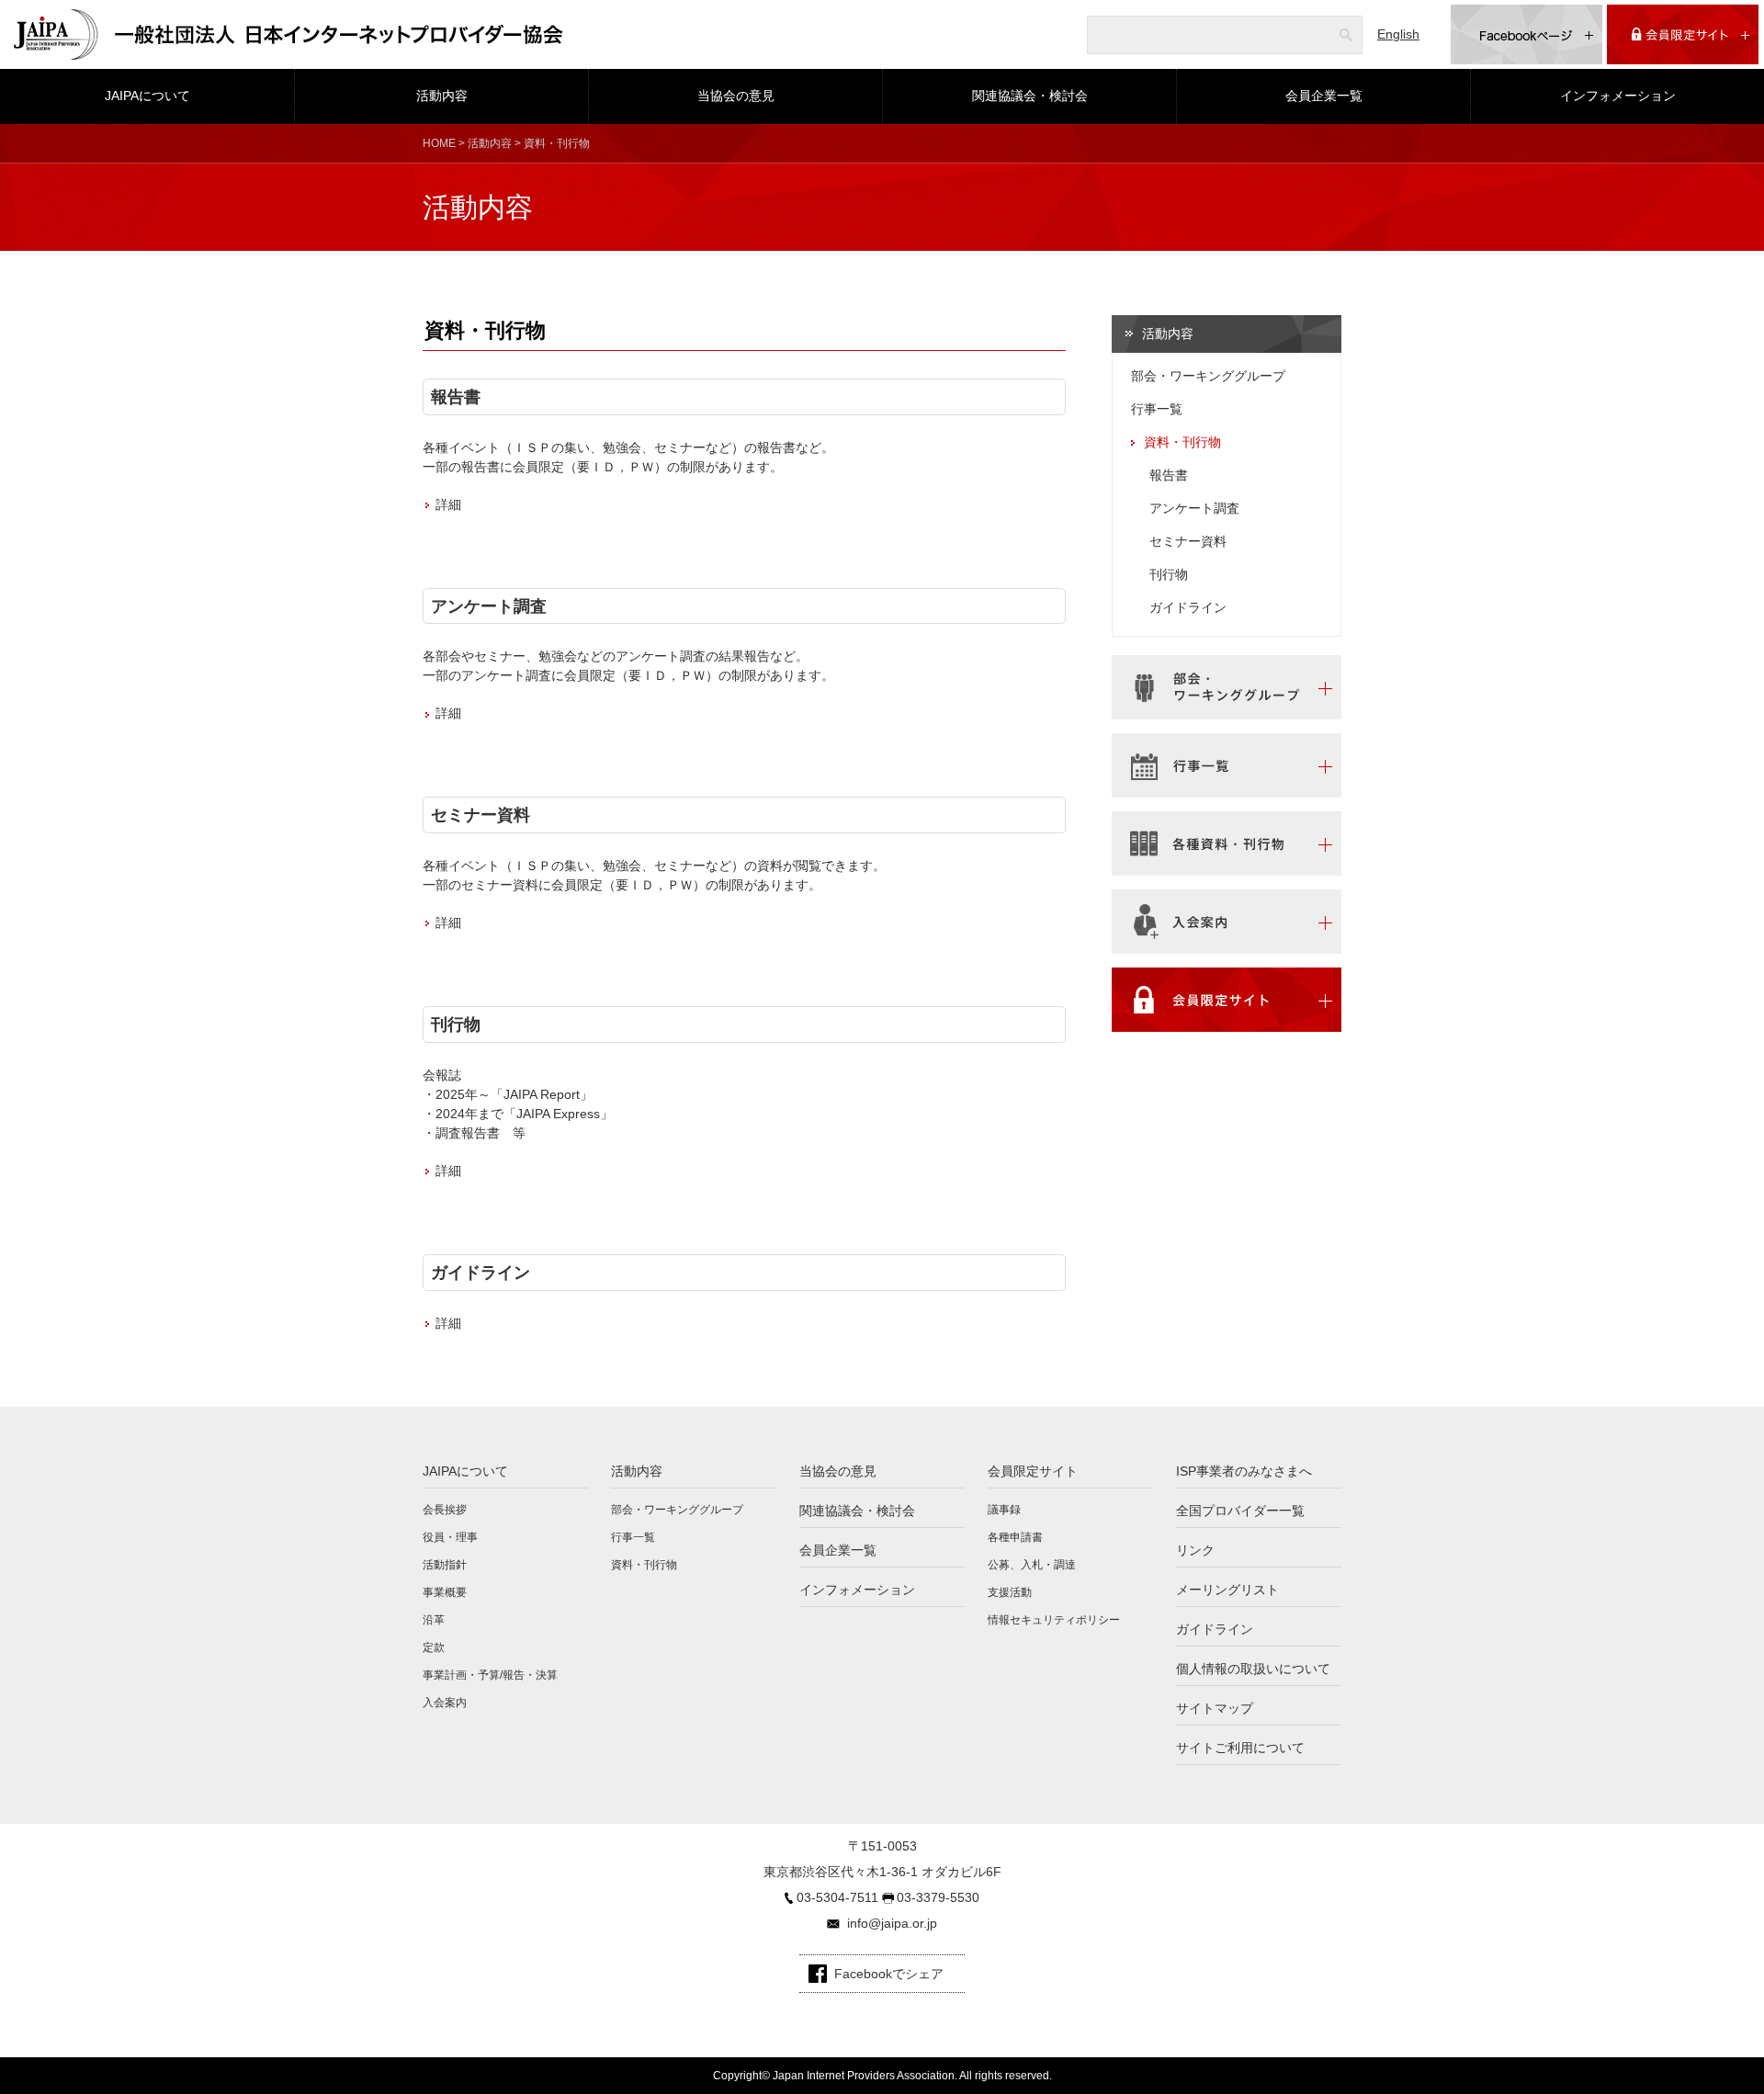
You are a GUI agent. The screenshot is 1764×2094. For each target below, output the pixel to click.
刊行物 (456, 1024)
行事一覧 (1157, 409)
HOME (439, 143)
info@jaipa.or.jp (892, 1923)
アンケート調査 (489, 606)
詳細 (448, 504)
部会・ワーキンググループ (1208, 376)
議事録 (1004, 1510)
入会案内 (445, 1703)
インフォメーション (1618, 96)
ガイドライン (481, 1272)
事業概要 (445, 1592)
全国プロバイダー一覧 (1240, 1511)
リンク (1195, 1550)
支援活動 (1010, 1592)
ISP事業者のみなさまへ (1244, 1471)
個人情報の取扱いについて (1253, 1669)
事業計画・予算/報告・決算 (490, 1675)
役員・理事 (450, 1537)
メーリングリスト (1227, 1590)
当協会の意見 (736, 96)
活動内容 (442, 96)
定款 (434, 1647)
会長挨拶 (445, 1510)
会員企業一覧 (1324, 96)
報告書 (456, 396)
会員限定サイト (1033, 1471)
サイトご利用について (1240, 1748)
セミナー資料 (481, 815)
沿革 (434, 1620)
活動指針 (445, 1565)
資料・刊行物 (1182, 442)
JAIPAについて (147, 96)
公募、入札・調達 (1032, 1565)
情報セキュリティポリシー (1054, 1620)
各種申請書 (1015, 1537)
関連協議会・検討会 (1030, 96)
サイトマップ (1215, 1708)
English (1398, 34)
